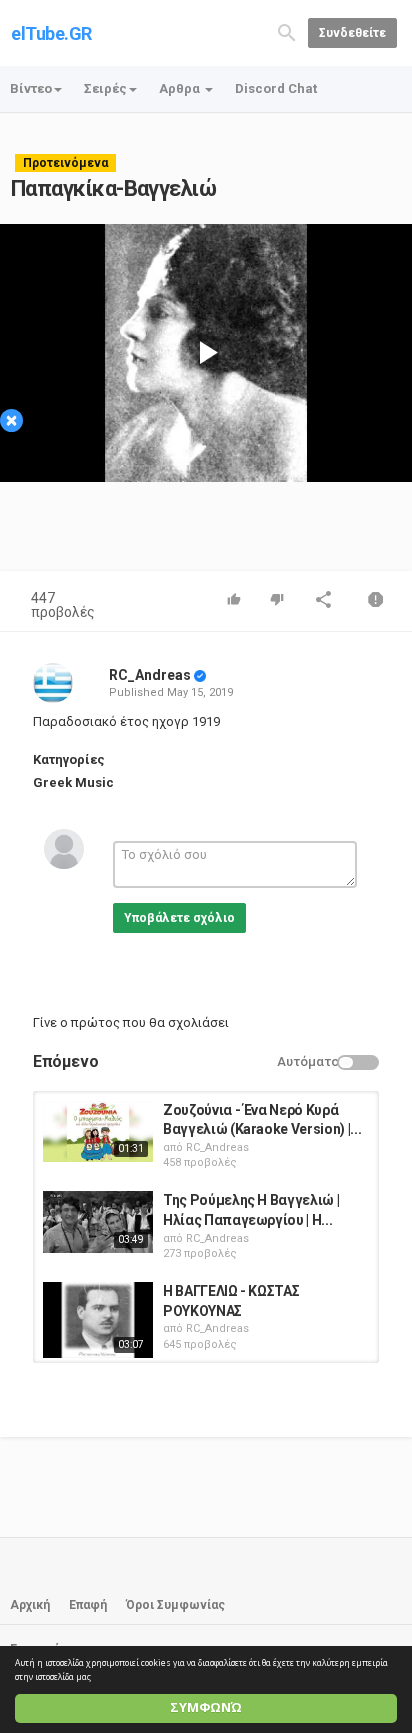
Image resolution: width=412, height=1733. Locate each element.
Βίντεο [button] (31, 88)
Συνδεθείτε (352, 33)
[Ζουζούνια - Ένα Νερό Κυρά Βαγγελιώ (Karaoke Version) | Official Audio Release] (98, 1132)
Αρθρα (181, 88)
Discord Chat (276, 88)
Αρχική (30, 1605)
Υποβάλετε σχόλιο (179, 918)
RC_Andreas (150, 675)
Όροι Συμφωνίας (175, 1605)
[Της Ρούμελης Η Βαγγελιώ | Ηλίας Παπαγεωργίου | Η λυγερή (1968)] (98, 1222)
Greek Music (73, 782)
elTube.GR (51, 33)
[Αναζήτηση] (287, 31)
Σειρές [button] (105, 88)
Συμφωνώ (206, 1707)
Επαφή (88, 1605)
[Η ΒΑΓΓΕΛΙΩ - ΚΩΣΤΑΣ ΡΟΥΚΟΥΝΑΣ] (98, 1320)
